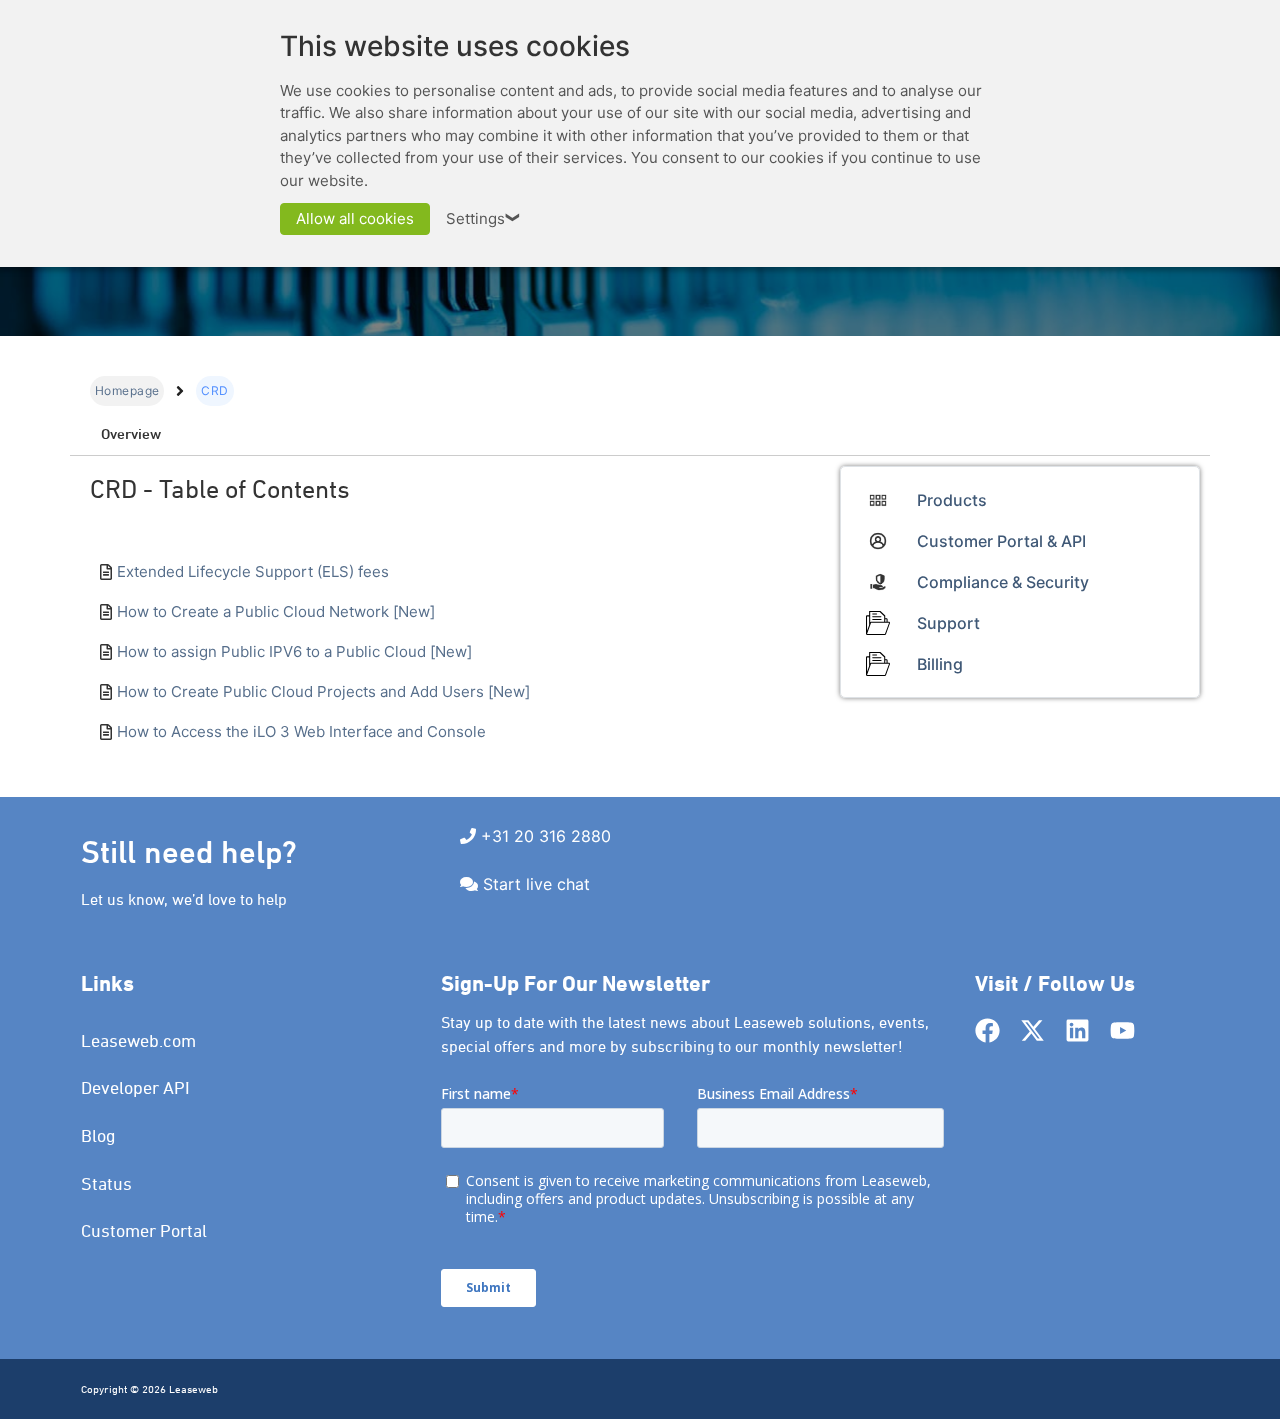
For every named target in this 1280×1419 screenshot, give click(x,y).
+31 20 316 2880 (546, 836)
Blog (98, 1135)
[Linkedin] (1077, 1030)
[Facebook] (987, 1030)
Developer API (135, 1087)
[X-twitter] (1032, 1030)
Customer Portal (144, 1230)
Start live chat (536, 884)
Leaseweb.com (138, 1040)
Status (106, 1183)
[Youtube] (1122, 1030)
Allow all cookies (355, 218)
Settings (484, 218)
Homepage (127, 390)
